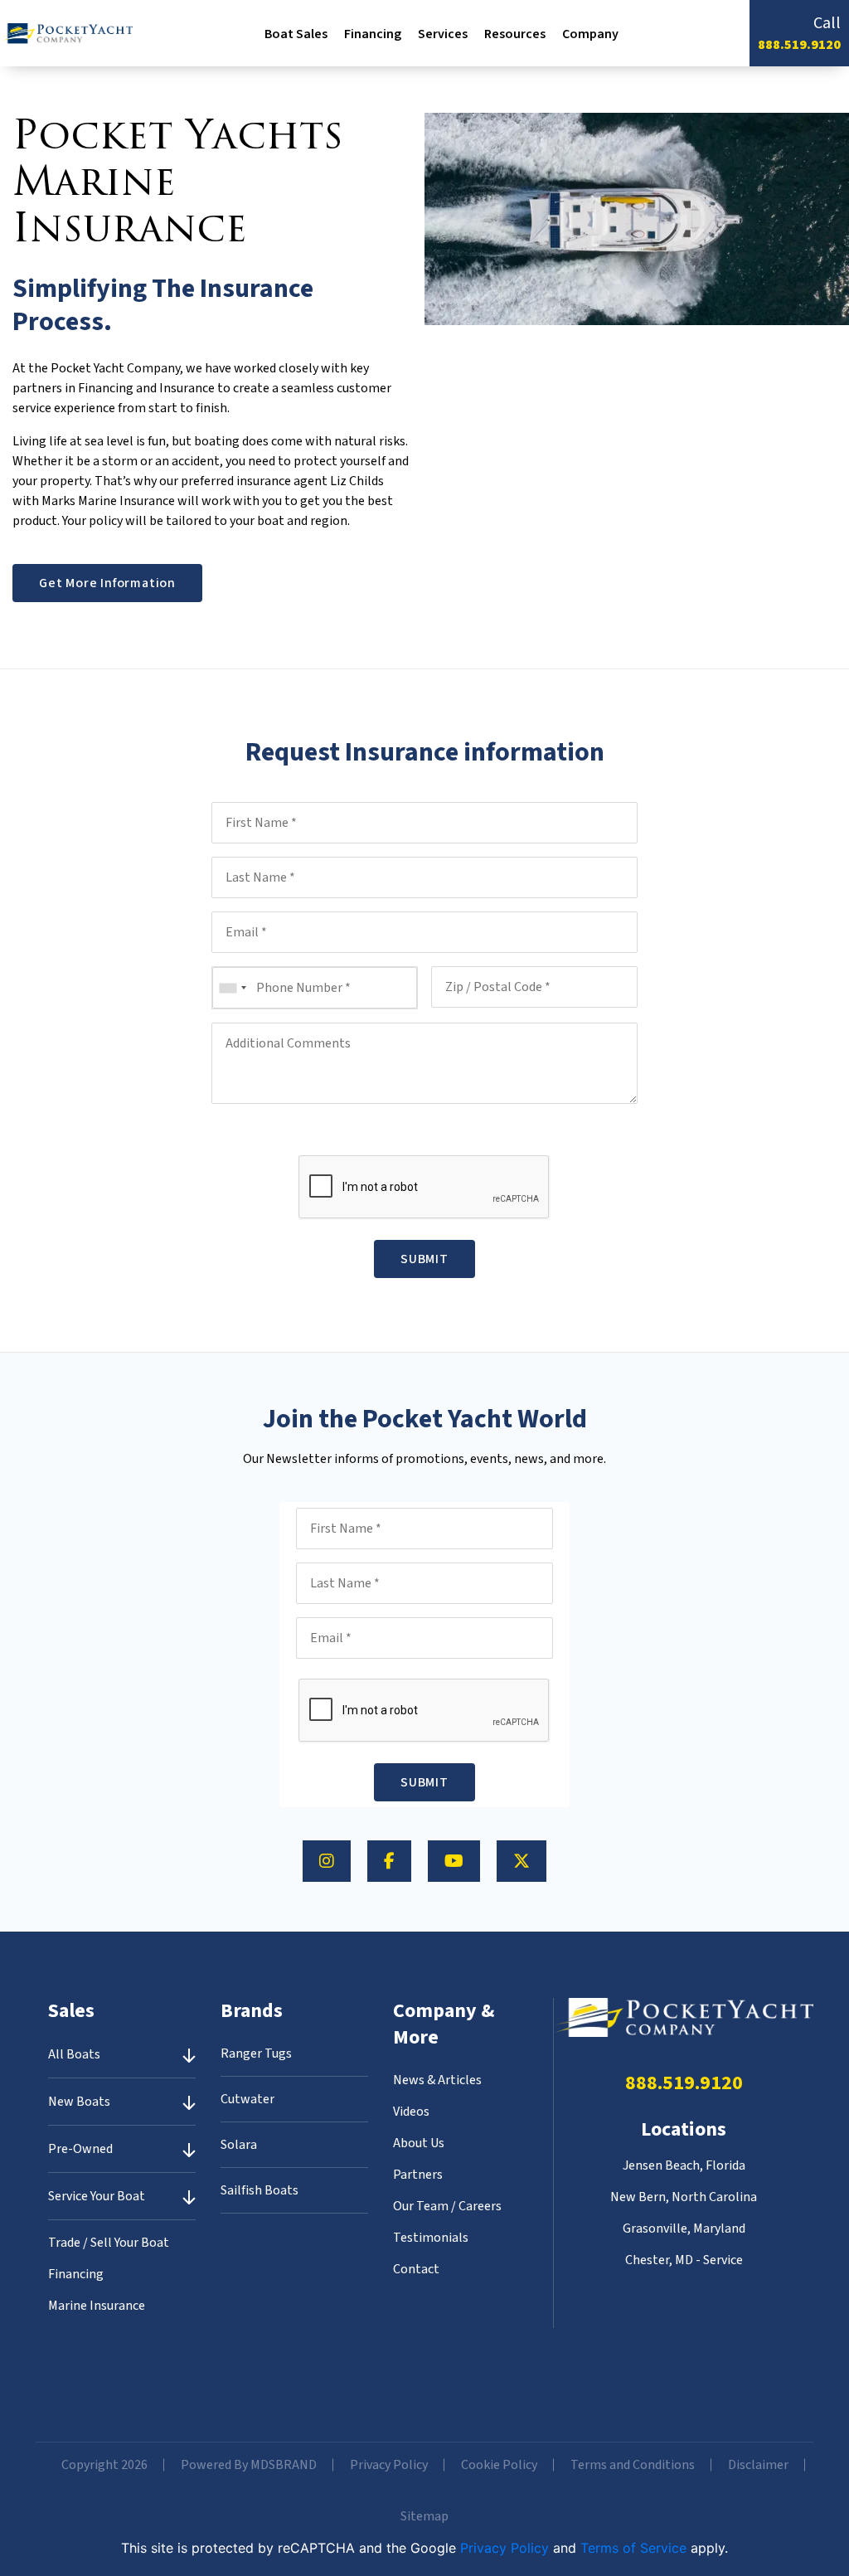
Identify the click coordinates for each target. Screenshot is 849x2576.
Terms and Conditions (633, 2465)
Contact (416, 2269)
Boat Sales (296, 34)
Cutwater (247, 2099)
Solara (239, 2145)
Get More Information (107, 583)
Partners (418, 2175)
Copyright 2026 (104, 2465)
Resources (515, 34)
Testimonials (431, 2238)
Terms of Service (633, 2548)
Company (590, 34)
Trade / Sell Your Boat (109, 2243)
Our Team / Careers (447, 2206)
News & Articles (437, 2080)
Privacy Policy (389, 2465)
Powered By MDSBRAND (249, 2465)
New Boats (79, 2102)
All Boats (74, 2054)
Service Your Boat (97, 2196)
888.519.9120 (799, 45)
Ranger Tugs (256, 2054)
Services (443, 34)
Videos (411, 2112)
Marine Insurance (97, 2306)
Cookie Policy (499, 2465)
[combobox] (232, 988)
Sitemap (424, 2516)
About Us (419, 2143)
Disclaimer (758, 2465)
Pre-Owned (80, 2149)
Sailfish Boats (260, 2190)
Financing (373, 34)
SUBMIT (424, 1259)
